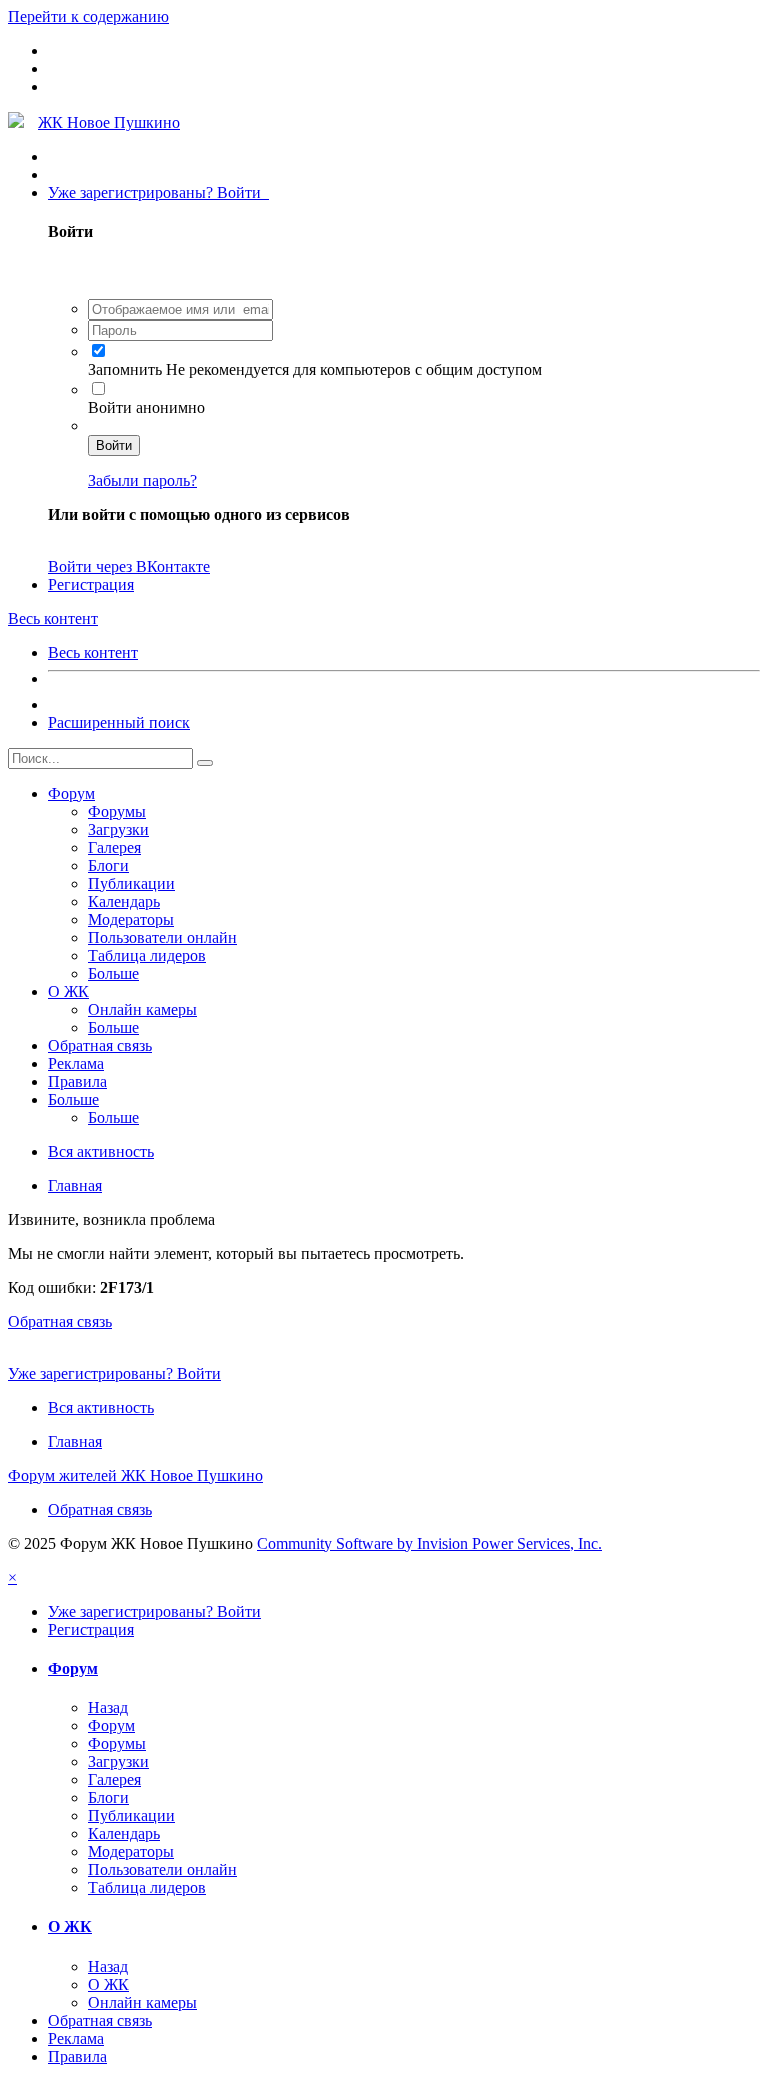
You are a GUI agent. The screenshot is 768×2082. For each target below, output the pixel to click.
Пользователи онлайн (162, 937)
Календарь (124, 901)
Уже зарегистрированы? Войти (158, 192)
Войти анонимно (146, 407)
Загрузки (118, 829)
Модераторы (131, 919)
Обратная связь (100, 1045)
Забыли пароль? (142, 480)
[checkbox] (98, 350)
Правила (77, 1081)
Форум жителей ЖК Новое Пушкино (135, 1475)
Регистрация (91, 584)
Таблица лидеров (147, 955)
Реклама (76, 1063)
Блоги (108, 865)
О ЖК (68, 991)
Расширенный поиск (119, 722)
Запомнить (127, 369)
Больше (113, 973)
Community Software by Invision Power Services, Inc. (429, 1543)
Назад (108, 1707)
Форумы (117, 811)
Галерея (114, 847)
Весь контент (93, 652)
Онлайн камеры (142, 1009)
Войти (114, 445)
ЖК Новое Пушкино (109, 122)
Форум (71, 793)
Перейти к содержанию (88, 16)
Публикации (131, 883)
